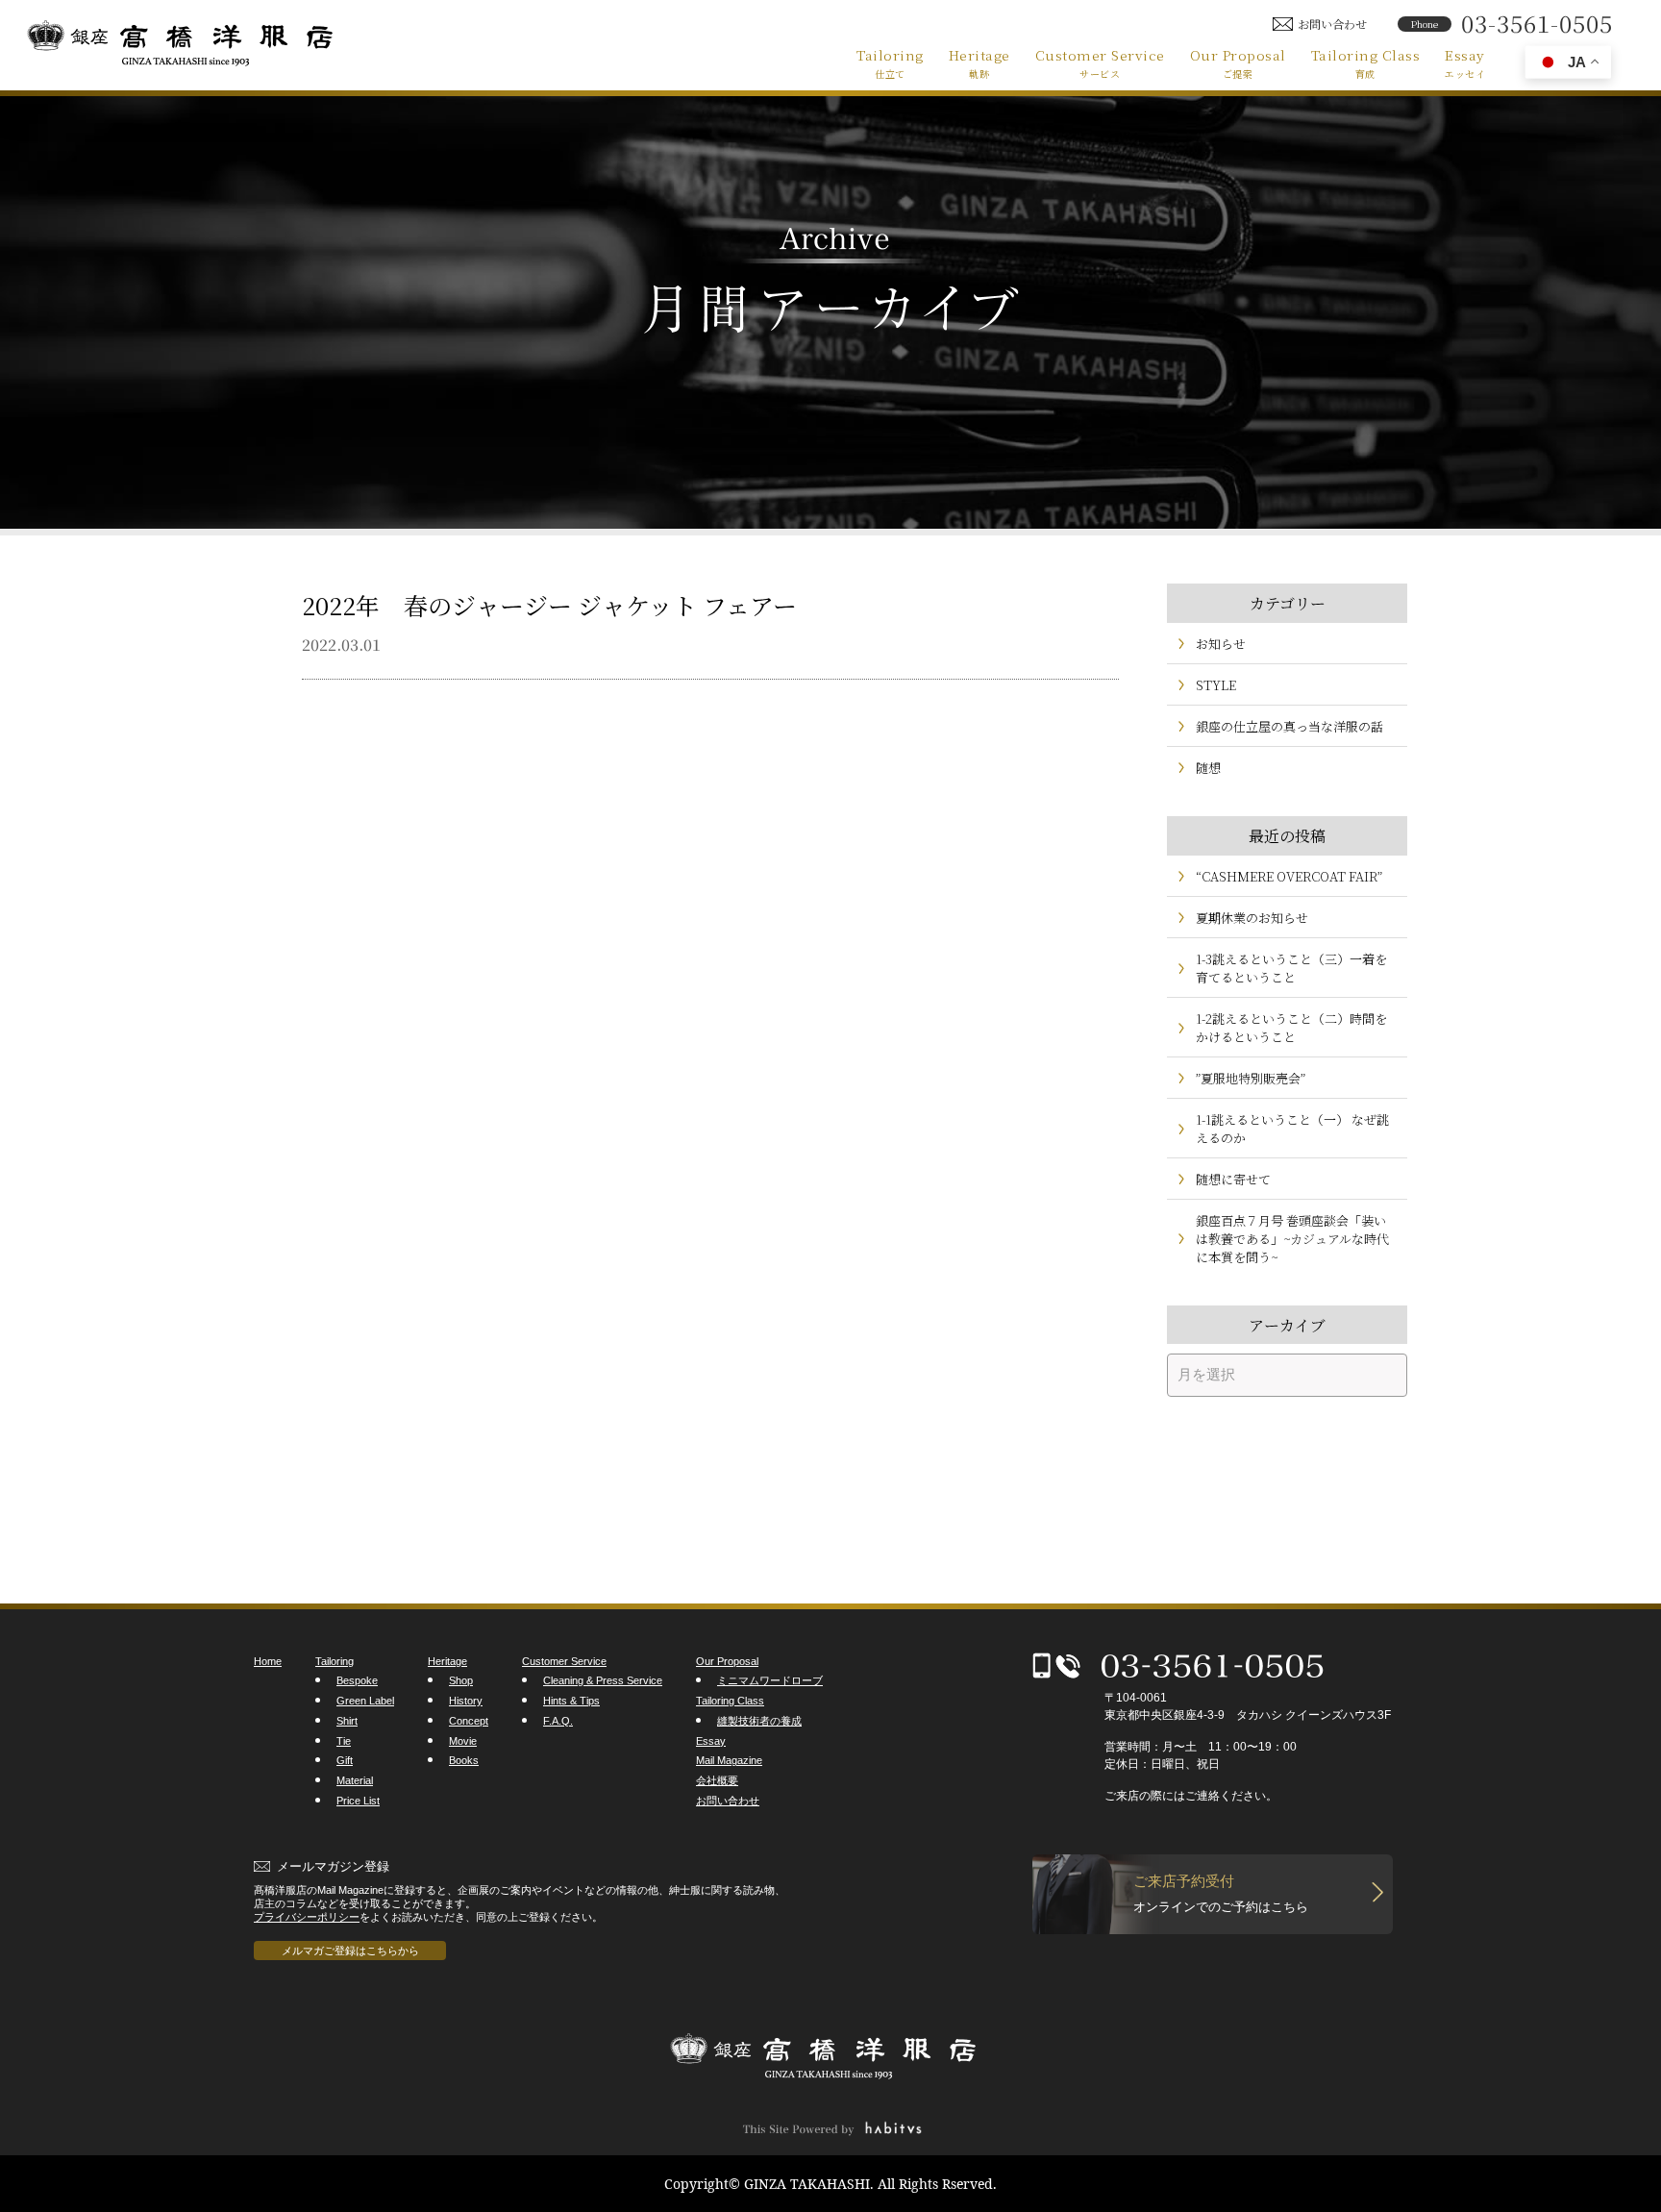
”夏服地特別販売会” (1251, 1078)
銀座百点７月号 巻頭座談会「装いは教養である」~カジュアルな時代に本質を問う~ (1292, 1239)
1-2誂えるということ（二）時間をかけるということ (1291, 1028)
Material (355, 1780)
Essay (1465, 62)
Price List (358, 1801)
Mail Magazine (729, 1760)
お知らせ (1221, 644)
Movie (463, 1741)
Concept (469, 1721)
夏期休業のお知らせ (1252, 918)
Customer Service (1100, 62)
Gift (345, 1760)
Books (464, 1760)
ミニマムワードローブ (770, 1680)
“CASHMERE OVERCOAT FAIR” (1289, 876)
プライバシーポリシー (307, 1917)
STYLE (1216, 685)
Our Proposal (1238, 62)
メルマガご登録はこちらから (350, 1951)
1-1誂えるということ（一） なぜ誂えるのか (1292, 1129)
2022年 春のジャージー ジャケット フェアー (549, 605)
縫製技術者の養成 (759, 1721)
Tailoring (890, 62)
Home (268, 1661)
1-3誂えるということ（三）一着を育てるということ (1291, 968)
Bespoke (357, 1680)
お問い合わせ (728, 1801)
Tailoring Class (1366, 62)
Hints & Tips (571, 1701)
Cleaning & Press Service (603, 1680)
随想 (1208, 768)
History (466, 1701)
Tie (344, 1741)
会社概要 (717, 1780)
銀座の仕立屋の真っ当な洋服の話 (1289, 726)
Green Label (365, 1701)
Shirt (347, 1721)
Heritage (979, 62)
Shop (461, 1680)
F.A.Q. (558, 1721)
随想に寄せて (1233, 1179)
